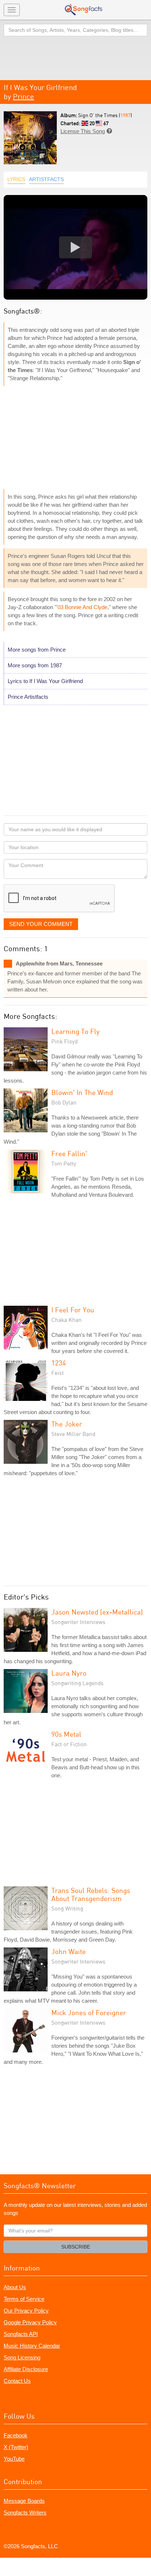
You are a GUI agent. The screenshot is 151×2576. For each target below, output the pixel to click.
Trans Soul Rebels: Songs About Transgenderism (91, 1894)
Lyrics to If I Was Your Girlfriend (45, 681)
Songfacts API (21, 2334)
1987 (125, 115)
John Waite (69, 1951)
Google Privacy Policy (30, 2322)
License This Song (83, 131)
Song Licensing (22, 2357)
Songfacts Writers (25, 2513)
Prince (23, 96)
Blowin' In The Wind (82, 1092)
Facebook (16, 2435)
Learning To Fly (75, 1031)
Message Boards (24, 2501)
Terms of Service (24, 2299)
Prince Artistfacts (28, 697)
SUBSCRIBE (76, 2247)
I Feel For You (73, 1310)
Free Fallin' (69, 1153)
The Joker (67, 1424)
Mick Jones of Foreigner (89, 2012)
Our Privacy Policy (26, 2311)
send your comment (41, 924)
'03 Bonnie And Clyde (82, 607)
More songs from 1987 (35, 665)
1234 (59, 1363)
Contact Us (17, 2381)
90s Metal (66, 1734)
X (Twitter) (16, 2447)
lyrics (16, 179)
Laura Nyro (69, 1673)
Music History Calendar (32, 2346)
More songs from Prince (37, 650)
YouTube (14, 2459)
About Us (15, 2287)
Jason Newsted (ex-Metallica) (97, 1612)
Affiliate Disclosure (26, 2369)
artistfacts (46, 179)
